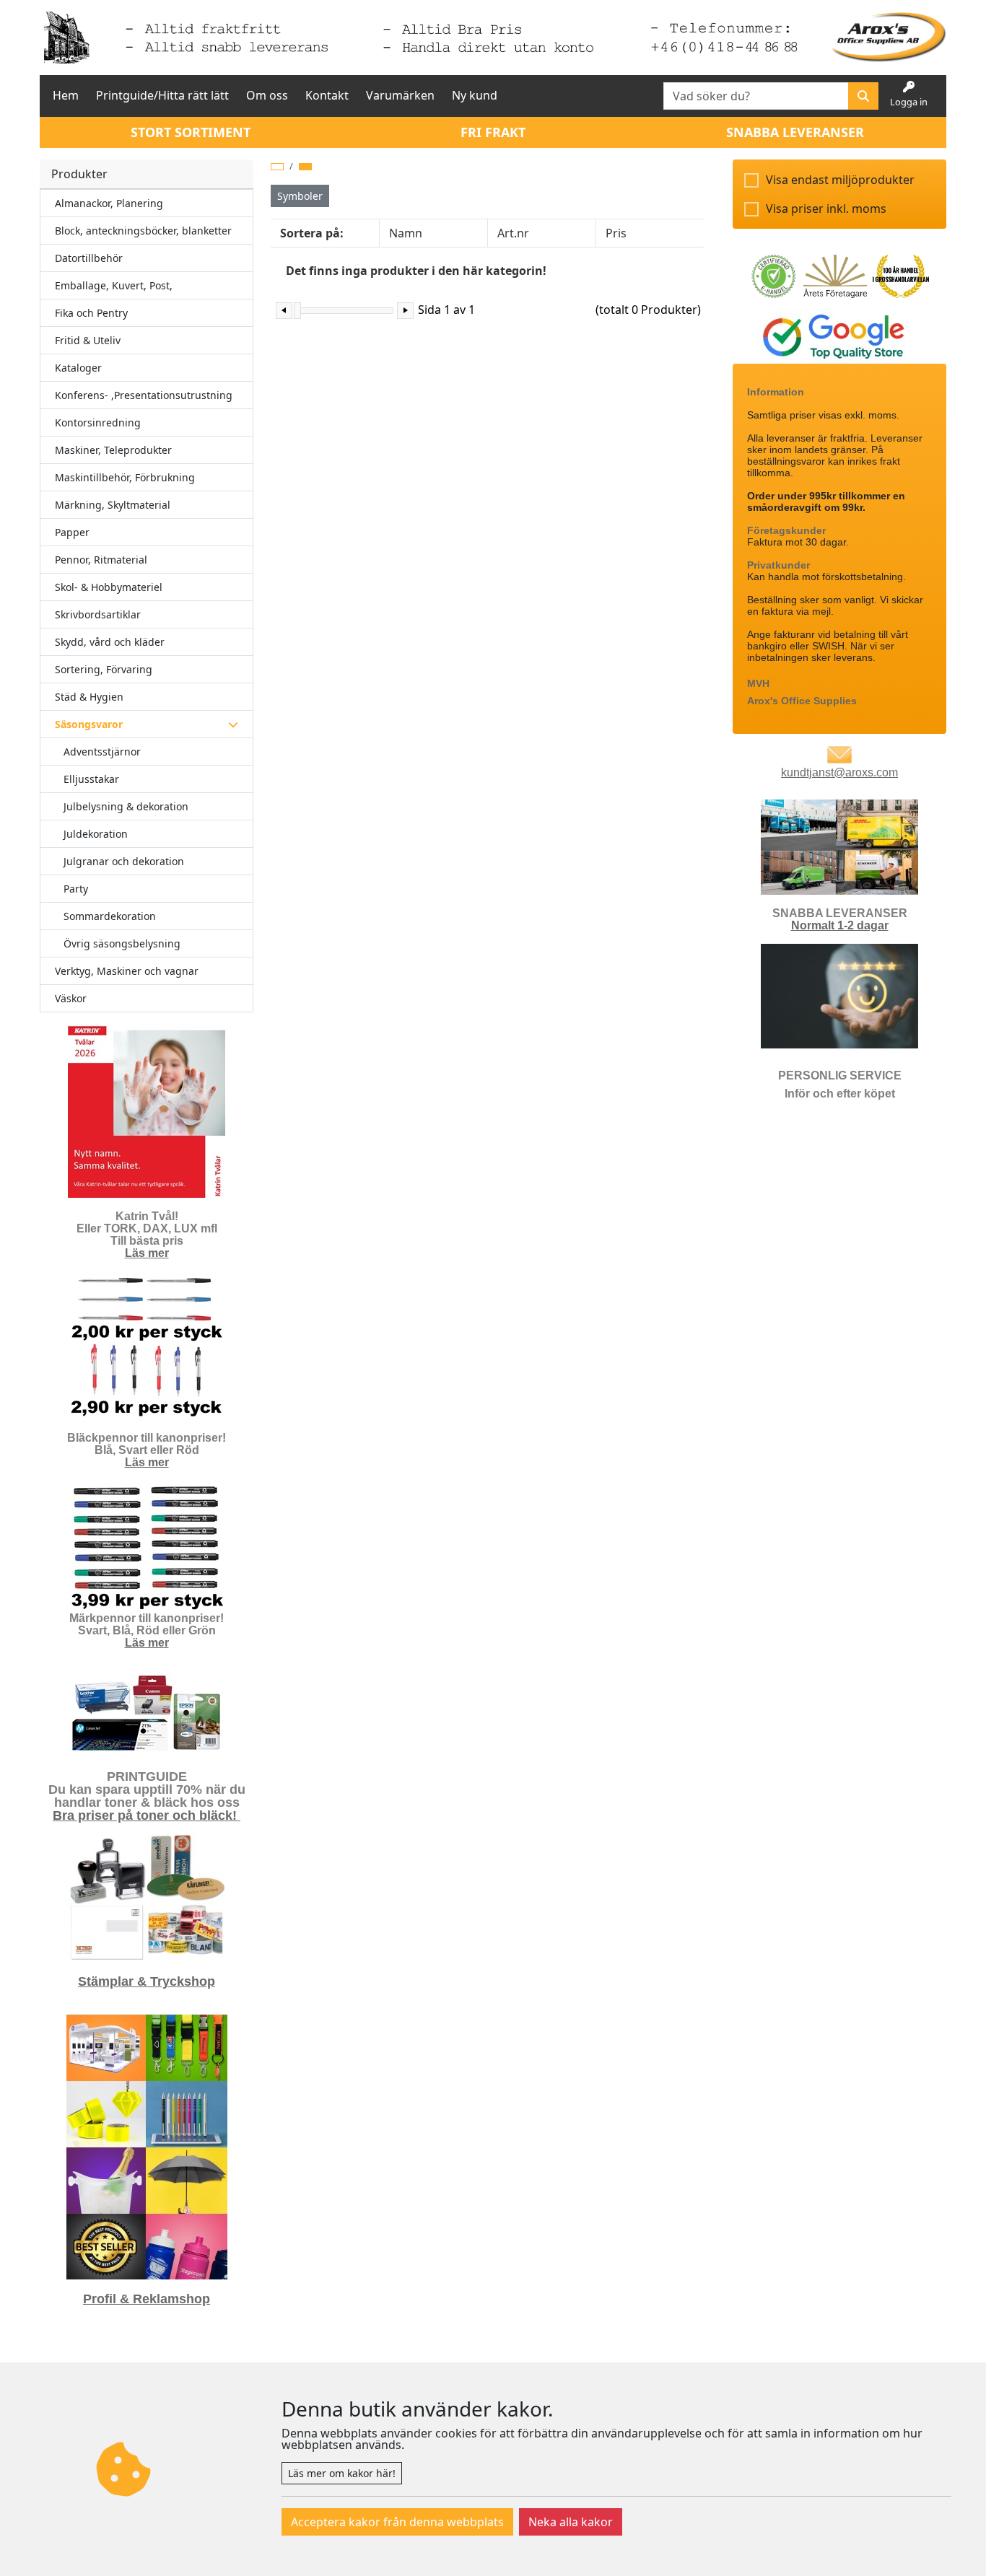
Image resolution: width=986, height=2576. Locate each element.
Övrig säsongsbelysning (122, 943)
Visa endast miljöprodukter (840, 180)
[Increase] (405, 311)
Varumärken (400, 95)
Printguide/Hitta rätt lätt (162, 95)
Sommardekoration (110, 916)
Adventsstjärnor (102, 752)
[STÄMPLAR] (147, 1896)
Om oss (267, 95)
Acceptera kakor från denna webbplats (397, 2522)
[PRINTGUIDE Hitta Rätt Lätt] (147, 1714)
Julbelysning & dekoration (126, 806)
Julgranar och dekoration (124, 861)
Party (76, 889)
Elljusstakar (91, 779)
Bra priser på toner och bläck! (147, 1815)
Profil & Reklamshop (147, 2299)
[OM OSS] (839, 846)
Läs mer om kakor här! (342, 2473)
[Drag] (297, 311)
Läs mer (147, 1253)
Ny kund (475, 95)
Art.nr (513, 233)
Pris (616, 233)
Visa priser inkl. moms (826, 209)
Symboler (300, 196)
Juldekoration (96, 834)
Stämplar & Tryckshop (147, 1981)
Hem (66, 95)
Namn (406, 233)
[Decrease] (284, 311)
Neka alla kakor (571, 2522)
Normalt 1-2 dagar (840, 925)
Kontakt (327, 95)
